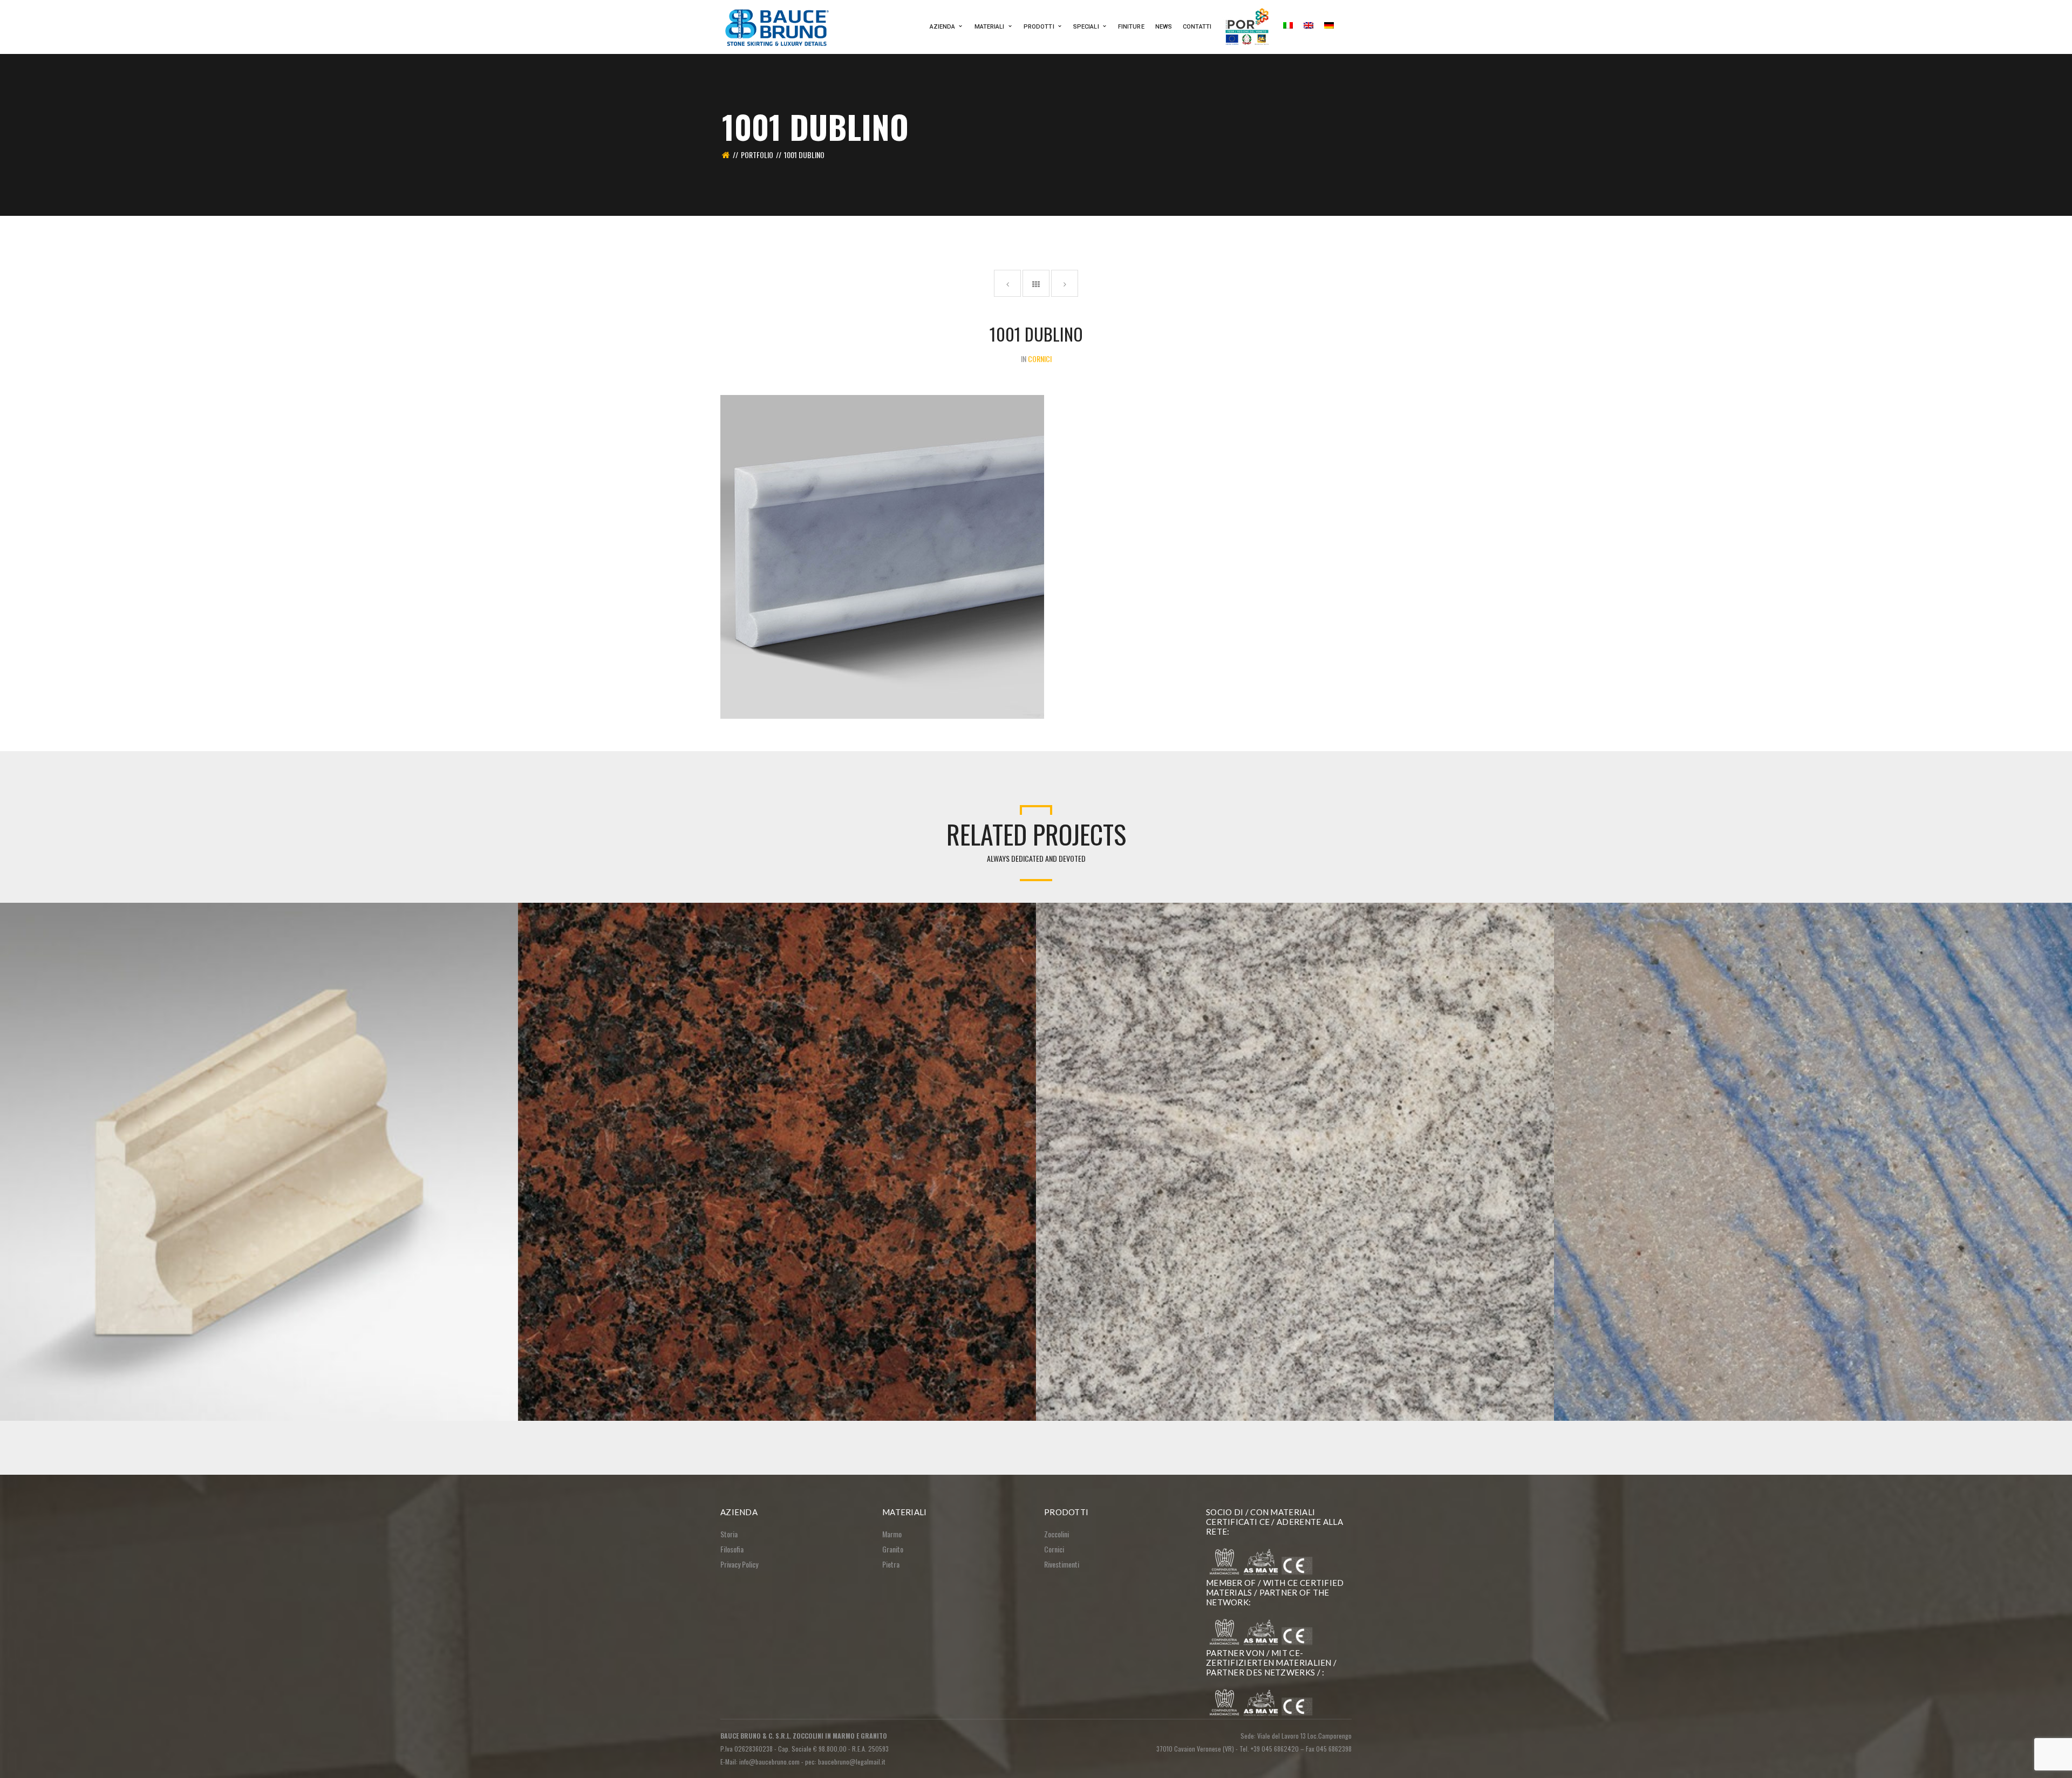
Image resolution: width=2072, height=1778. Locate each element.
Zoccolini (1057, 1534)
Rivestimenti (1062, 1564)
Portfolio (757, 155)
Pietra (891, 1564)
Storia (729, 1534)
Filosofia (732, 1549)
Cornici (1054, 1549)
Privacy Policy (739, 1564)
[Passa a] (1288, 27)
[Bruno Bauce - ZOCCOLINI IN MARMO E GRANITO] (778, 26)
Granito (893, 1549)
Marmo (892, 1534)
